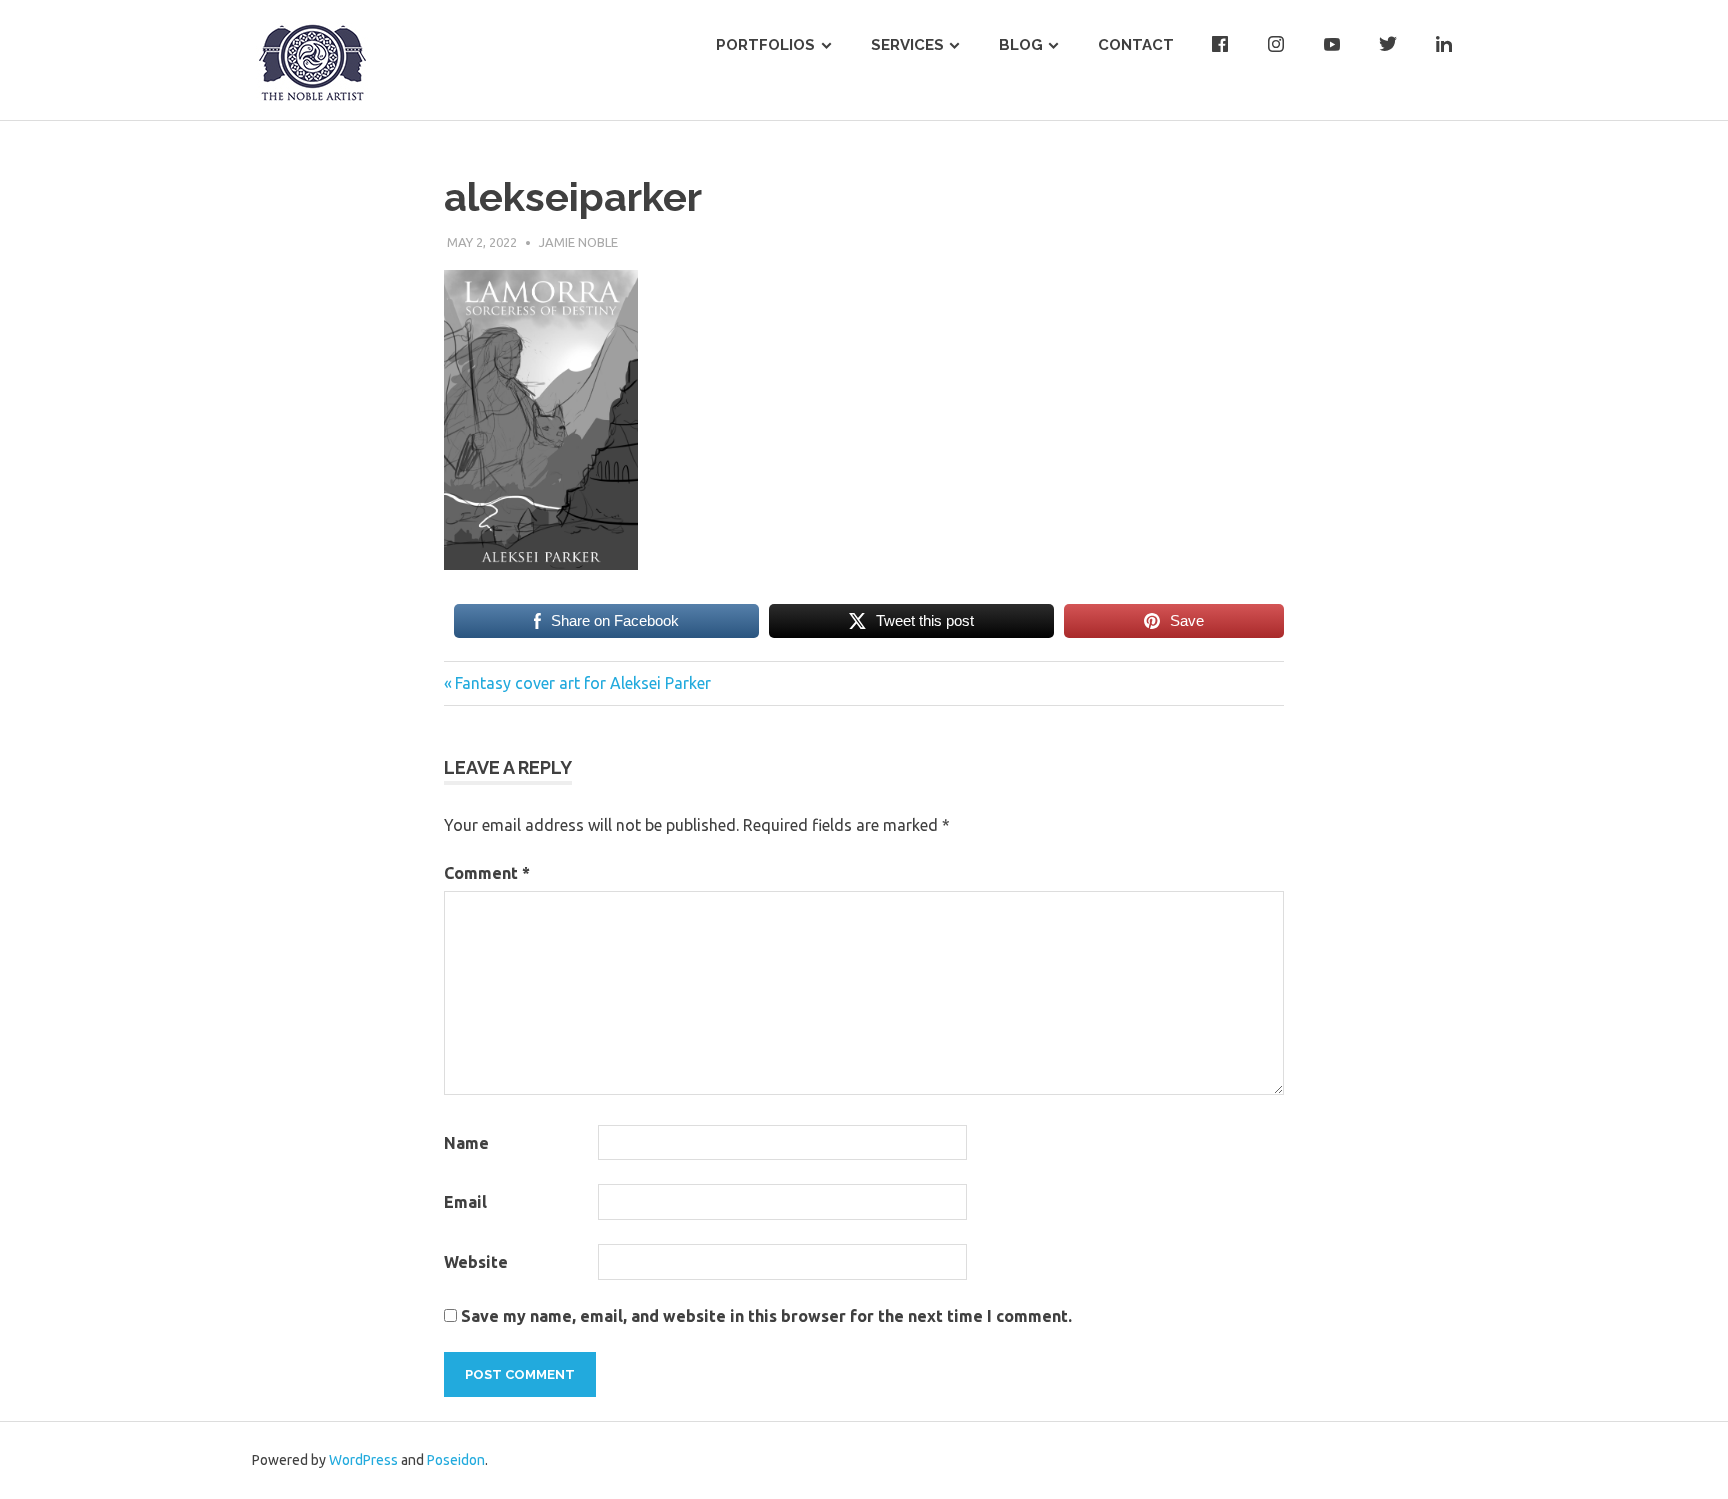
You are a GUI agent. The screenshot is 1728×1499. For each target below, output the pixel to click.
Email (465, 1202)
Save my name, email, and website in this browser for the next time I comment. (766, 1316)
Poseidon (456, 1460)
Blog (1021, 45)
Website (476, 1262)
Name (466, 1143)
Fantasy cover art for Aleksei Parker (582, 683)
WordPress (363, 1460)
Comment (487, 873)
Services (907, 45)
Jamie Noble (578, 242)
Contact (1136, 45)
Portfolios (765, 45)
